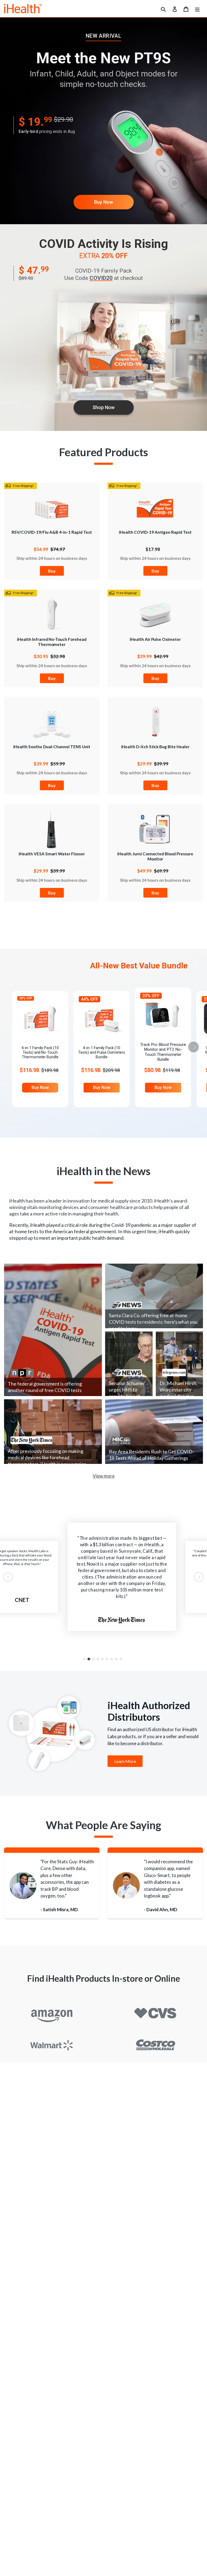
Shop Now (103, 407)
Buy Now (103, 202)
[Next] (199, 1577)
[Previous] (8, 1577)
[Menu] (197, 9)
